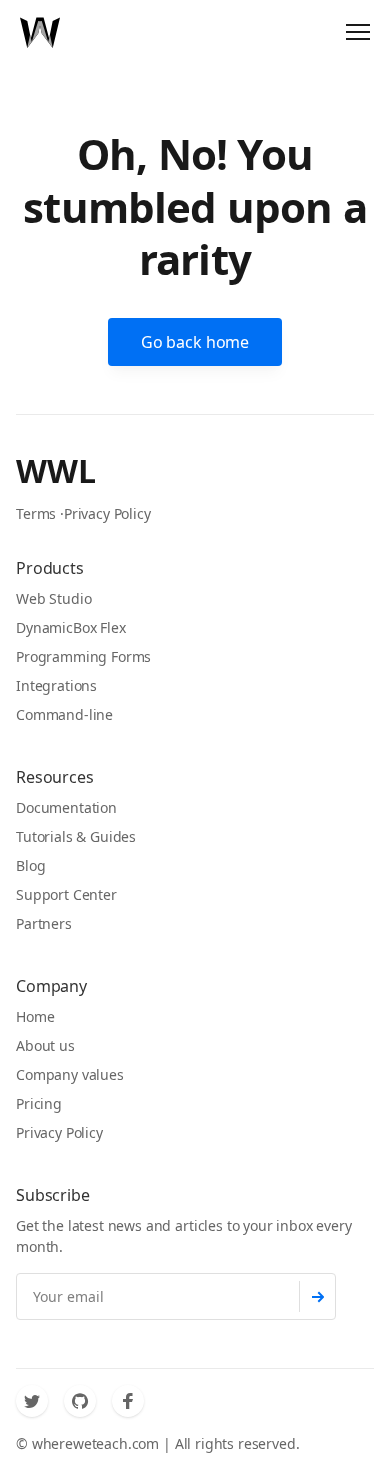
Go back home (195, 342)
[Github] (80, 1401)
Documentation (66, 807)
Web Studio (53, 598)
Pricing (39, 1103)
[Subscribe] (318, 1296)
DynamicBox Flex (71, 627)
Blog (30, 865)
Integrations (56, 685)
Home (35, 1016)
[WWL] (40, 32)
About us (45, 1045)
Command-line (64, 714)
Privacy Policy (107, 513)
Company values (70, 1074)
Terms (36, 513)
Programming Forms (83, 656)
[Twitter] (32, 1401)
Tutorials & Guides (76, 836)
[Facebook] (128, 1401)
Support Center (66, 894)
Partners (44, 923)
